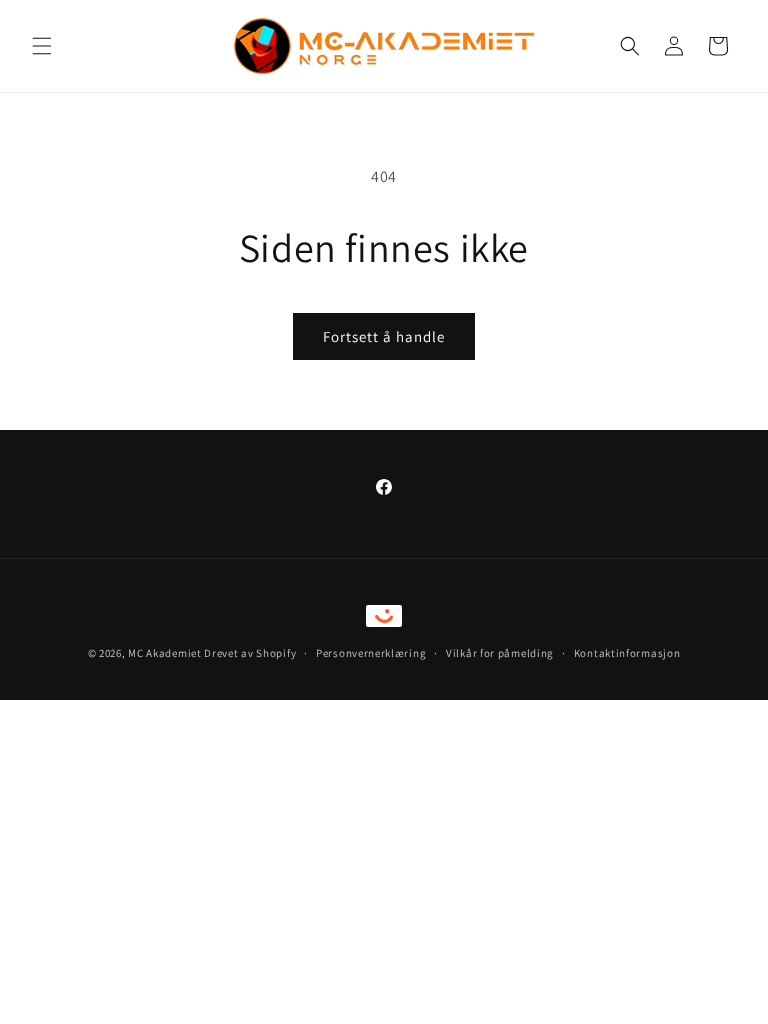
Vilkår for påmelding (500, 653)
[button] (42, 46)
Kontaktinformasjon (627, 653)
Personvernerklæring (371, 653)
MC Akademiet (164, 653)
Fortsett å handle (384, 336)
